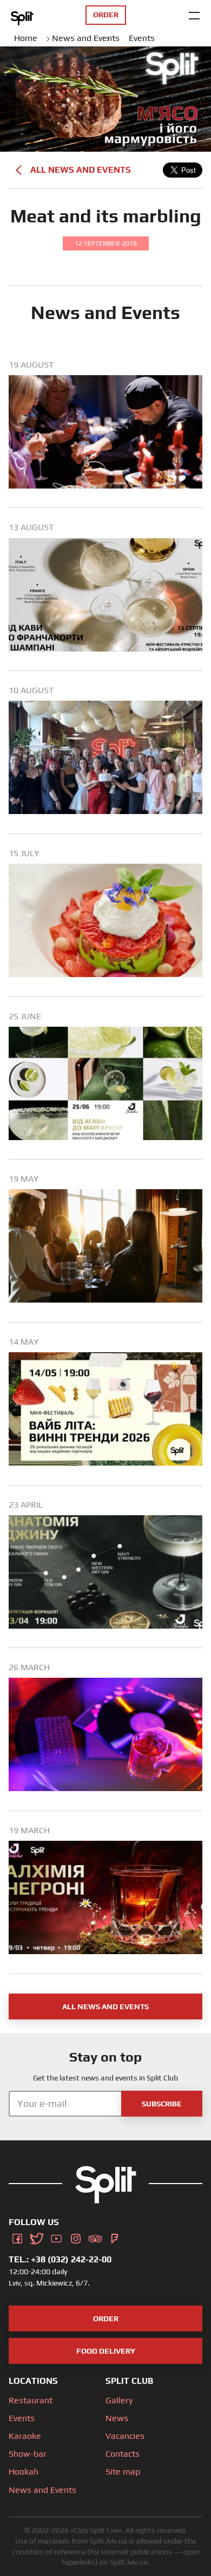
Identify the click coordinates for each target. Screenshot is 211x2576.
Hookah (24, 2472)
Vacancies (125, 2436)
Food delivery (106, 2351)
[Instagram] (76, 2237)
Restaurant (31, 2400)
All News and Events (81, 170)
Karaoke (25, 2436)
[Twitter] (37, 2237)
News (117, 2418)
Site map (123, 2472)
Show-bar (28, 2454)
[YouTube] (56, 2237)
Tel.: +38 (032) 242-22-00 (60, 2259)
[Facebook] (17, 2237)
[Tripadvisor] (95, 2237)
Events (22, 2418)
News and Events (42, 2490)
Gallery (119, 2400)
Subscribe (162, 2104)
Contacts (123, 2454)
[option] (105, 434)
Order (106, 2319)
